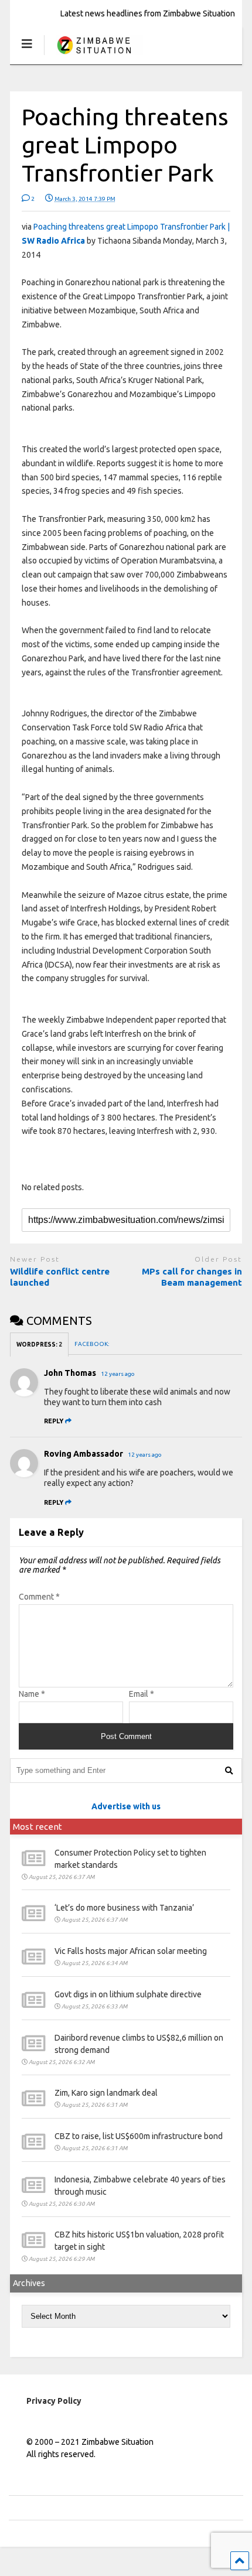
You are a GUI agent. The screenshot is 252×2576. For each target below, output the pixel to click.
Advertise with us (126, 1806)
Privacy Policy (54, 2401)
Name (32, 1694)
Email (142, 1694)
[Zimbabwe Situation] (93, 55)
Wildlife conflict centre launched (60, 1277)
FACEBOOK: (92, 1344)
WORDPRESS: (39, 1345)
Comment (39, 1597)
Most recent (38, 1827)
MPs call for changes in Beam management (192, 1277)
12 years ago (118, 1374)
